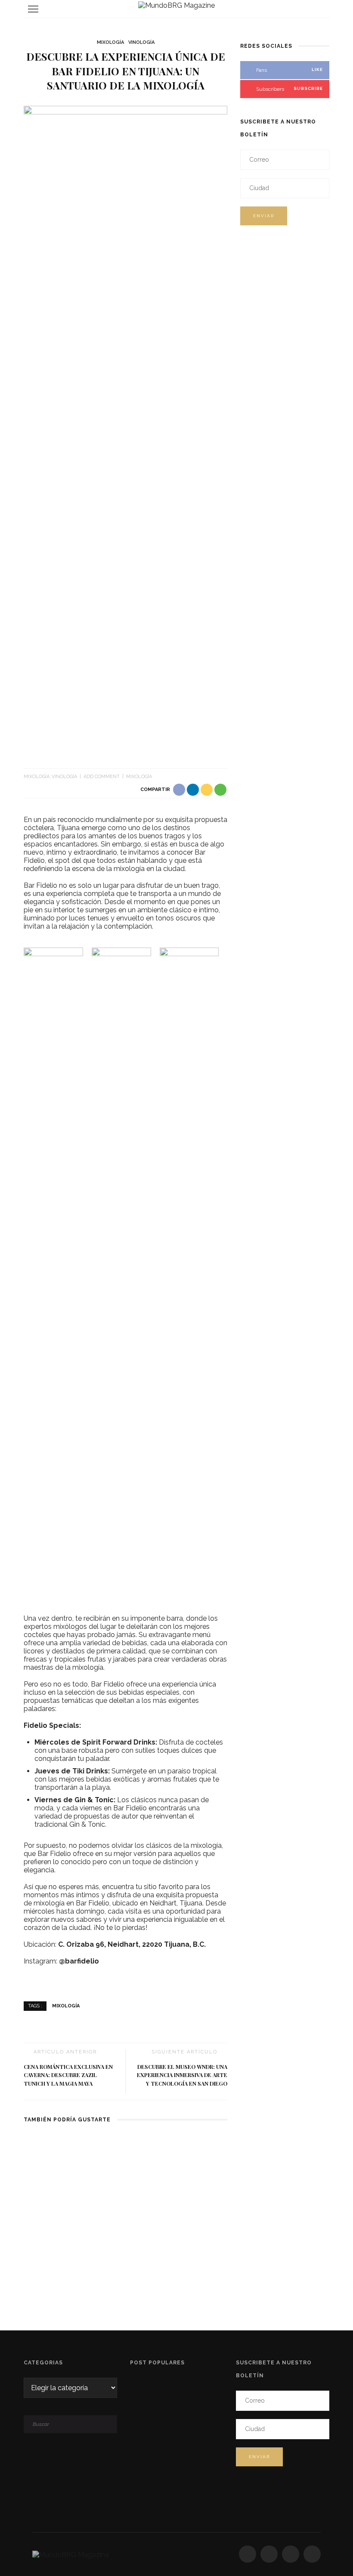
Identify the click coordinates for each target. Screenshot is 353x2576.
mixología (139, 777)
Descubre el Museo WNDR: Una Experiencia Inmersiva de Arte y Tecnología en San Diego (182, 2075)
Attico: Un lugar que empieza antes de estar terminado (56, 2216)
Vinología (141, 42)
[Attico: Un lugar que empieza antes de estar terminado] (56, 2168)
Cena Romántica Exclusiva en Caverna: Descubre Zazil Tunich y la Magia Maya (68, 2075)
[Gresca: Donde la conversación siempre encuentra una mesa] (195, 2168)
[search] (320, 9)
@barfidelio (79, 1961)
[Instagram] (269, 2554)
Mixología (110, 42)
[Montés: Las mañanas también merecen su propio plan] (125, 2168)
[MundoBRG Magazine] (71, 2554)
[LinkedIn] (312, 2554)
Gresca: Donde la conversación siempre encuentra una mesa (189, 2490)
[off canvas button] (33, 9)
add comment (102, 777)
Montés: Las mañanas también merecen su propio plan (125, 2216)
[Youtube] (291, 2554)
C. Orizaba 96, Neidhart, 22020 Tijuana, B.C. (132, 1944)
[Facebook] (248, 2554)
